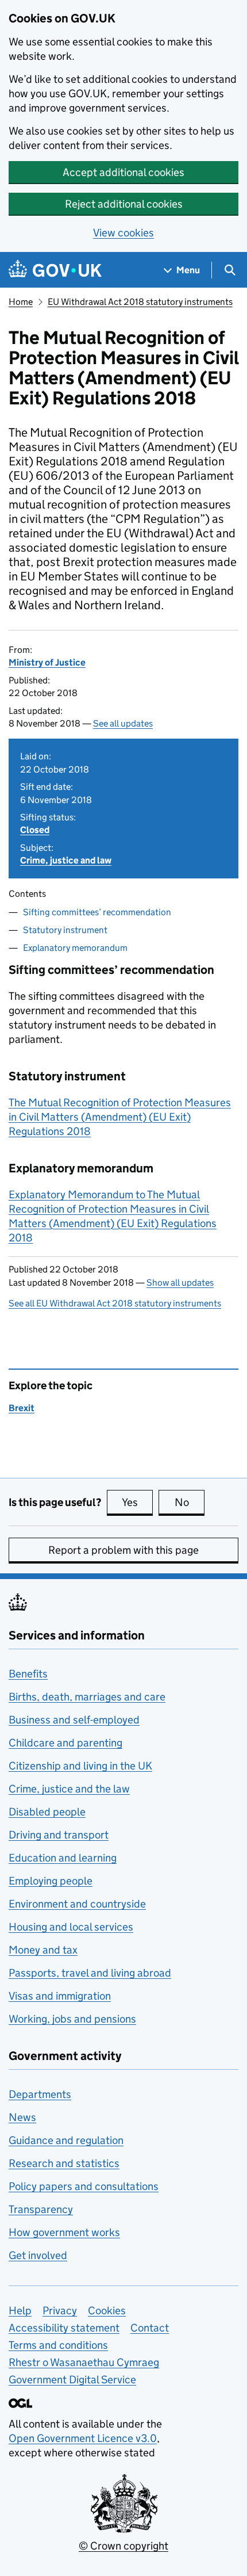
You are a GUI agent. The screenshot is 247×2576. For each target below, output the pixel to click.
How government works (64, 2232)
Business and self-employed (74, 1720)
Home (21, 302)
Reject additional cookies (124, 204)
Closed (35, 830)
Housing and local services (71, 1927)
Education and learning (63, 1858)
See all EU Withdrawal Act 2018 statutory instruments (115, 1303)
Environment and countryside (77, 1904)
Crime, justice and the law (69, 1789)
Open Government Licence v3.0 (83, 2438)
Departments (40, 2094)
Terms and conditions (58, 2345)
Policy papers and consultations (84, 2186)
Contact (150, 2328)
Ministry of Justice (47, 662)
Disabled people (47, 1812)
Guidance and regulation (66, 2140)
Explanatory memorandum (75, 948)
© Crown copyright (123, 2546)
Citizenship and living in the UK (80, 1766)
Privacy (60, 2311)
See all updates (123, 723)
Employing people (51, 1881)
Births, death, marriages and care (87, 1697)
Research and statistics (64, 2163)
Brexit (22, 1408)
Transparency (41, 2209)
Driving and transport (59, 1835)
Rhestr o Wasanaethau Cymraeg (84, 2362)
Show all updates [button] (180, 1283)
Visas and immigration (60, 1996)
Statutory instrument (65, 930)
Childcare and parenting (65, 1743)
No (190, 1502)
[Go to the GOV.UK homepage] (55, 270)
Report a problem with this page (123, 1550)
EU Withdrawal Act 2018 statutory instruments (140, 302)
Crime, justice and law (66, 860)
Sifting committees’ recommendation (97, 912)
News (22, 2117)
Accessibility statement (64, 2328)
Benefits (28, 1674)
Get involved (38, 2255)
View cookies (123, 233)
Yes (137, 1502)
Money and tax (43, 1950)
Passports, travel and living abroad (90, 1973)
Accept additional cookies (123, 172)
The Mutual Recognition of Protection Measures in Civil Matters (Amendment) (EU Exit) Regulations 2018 (120, 1117)
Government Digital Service (72, 2380)
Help (20, 2311)
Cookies (107, 2311)
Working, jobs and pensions (72, 2019)
